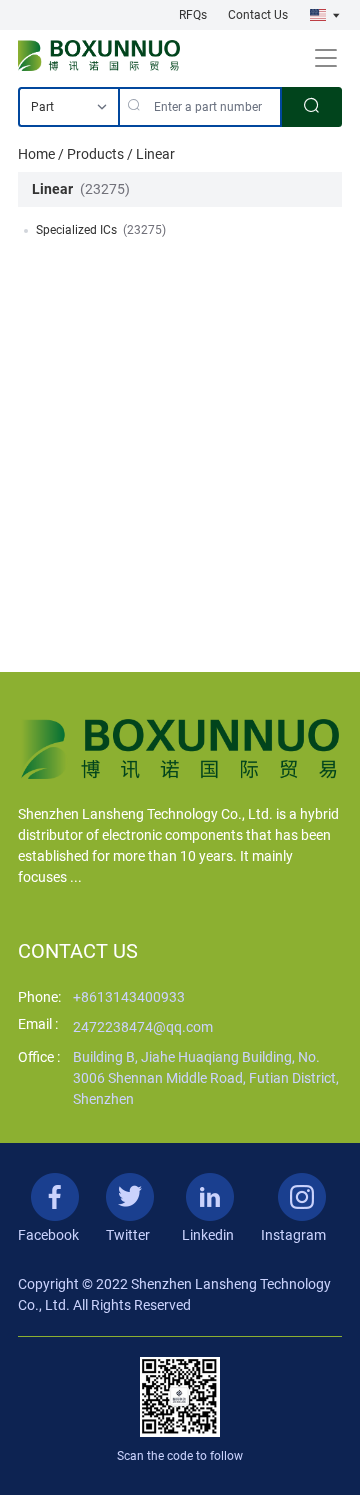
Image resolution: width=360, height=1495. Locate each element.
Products (95, 154)
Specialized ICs (76, 230)
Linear (155, 154)
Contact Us (258, 15)
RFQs (193, 15)
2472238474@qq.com (143, 1027)
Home (36, 154)
